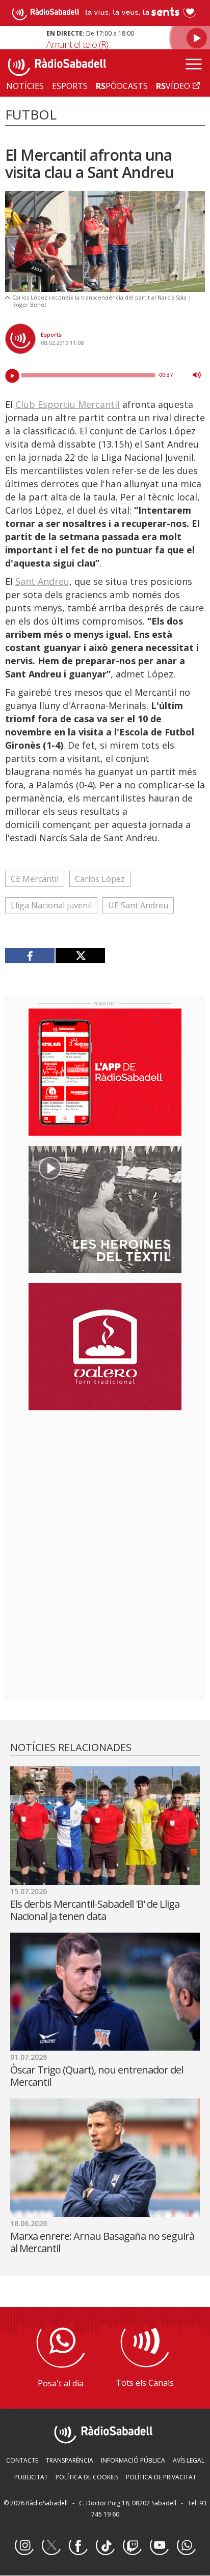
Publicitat (31, 2477)
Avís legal (189, 2460)
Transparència (70, 2460)
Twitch (132, 2546)
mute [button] (197, 375)
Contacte (22, 2460)
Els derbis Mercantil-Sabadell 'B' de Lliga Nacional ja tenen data (95, 1910)
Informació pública (133, 2460)
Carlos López (100, 879)
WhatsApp (186, 2546)
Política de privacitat (161, 2477)
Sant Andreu (42, 581)
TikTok (105, 2546)
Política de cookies (87, 2477)
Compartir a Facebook (30, 956)
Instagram (24, 2546)
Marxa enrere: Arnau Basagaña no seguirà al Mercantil (102, 2242)
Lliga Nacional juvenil (51, 905)
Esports (51, 334)
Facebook (78, 2546)
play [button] (12, 376)
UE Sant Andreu (138, 905)
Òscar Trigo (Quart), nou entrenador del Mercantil (97, 2076)
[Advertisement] (105, 1484)
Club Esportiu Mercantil (68, 404)
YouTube (159, 2546)
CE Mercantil (35, 879)
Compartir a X (80, 956)
